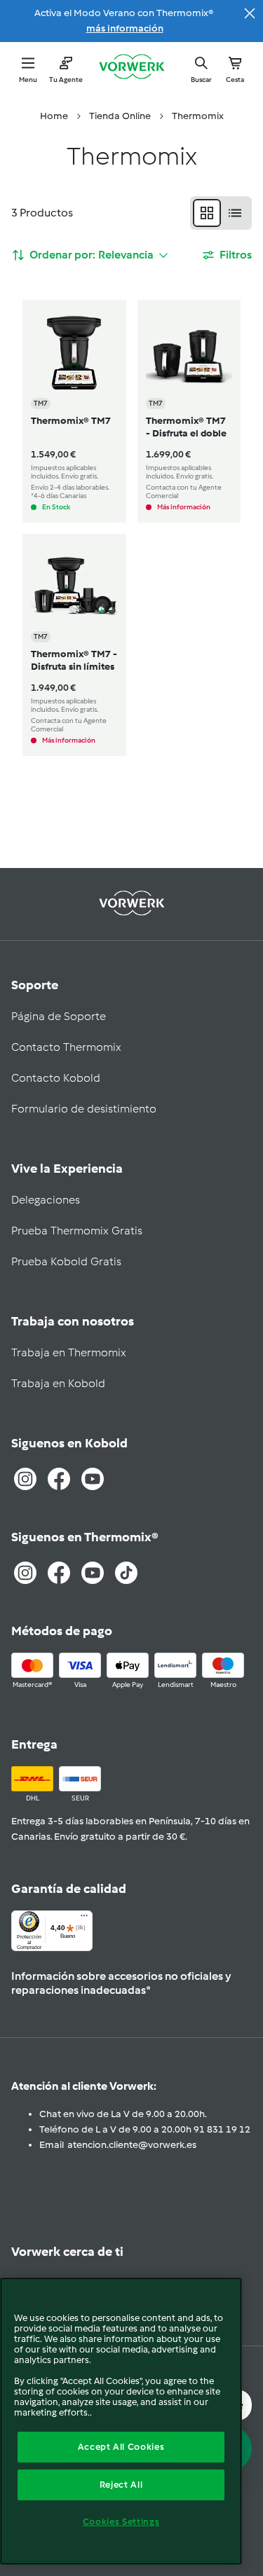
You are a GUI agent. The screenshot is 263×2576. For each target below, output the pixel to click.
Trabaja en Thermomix (69, 1352)
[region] (121, 2421)
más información (125, 28)
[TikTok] (126, 1573)
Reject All (121, 2485)
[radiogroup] (221, 213)
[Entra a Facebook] (59, 1479)
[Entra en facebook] (59, 1573)
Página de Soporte (59, 1016)
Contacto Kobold (56, 1078)
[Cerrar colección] (250, 13)
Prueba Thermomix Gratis (77, 1231)
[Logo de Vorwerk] (132, 68)
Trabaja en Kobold (58, 1383)
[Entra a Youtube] (93, 1479)
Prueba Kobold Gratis (66, 1261)
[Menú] (84, 1919)
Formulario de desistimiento (84, 1109)
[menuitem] (54, 116)
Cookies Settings (121, 2522)
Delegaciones (46, 1200)
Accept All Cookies (121, 2447)
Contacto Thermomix (66, 1047)
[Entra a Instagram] (25, 1479)
